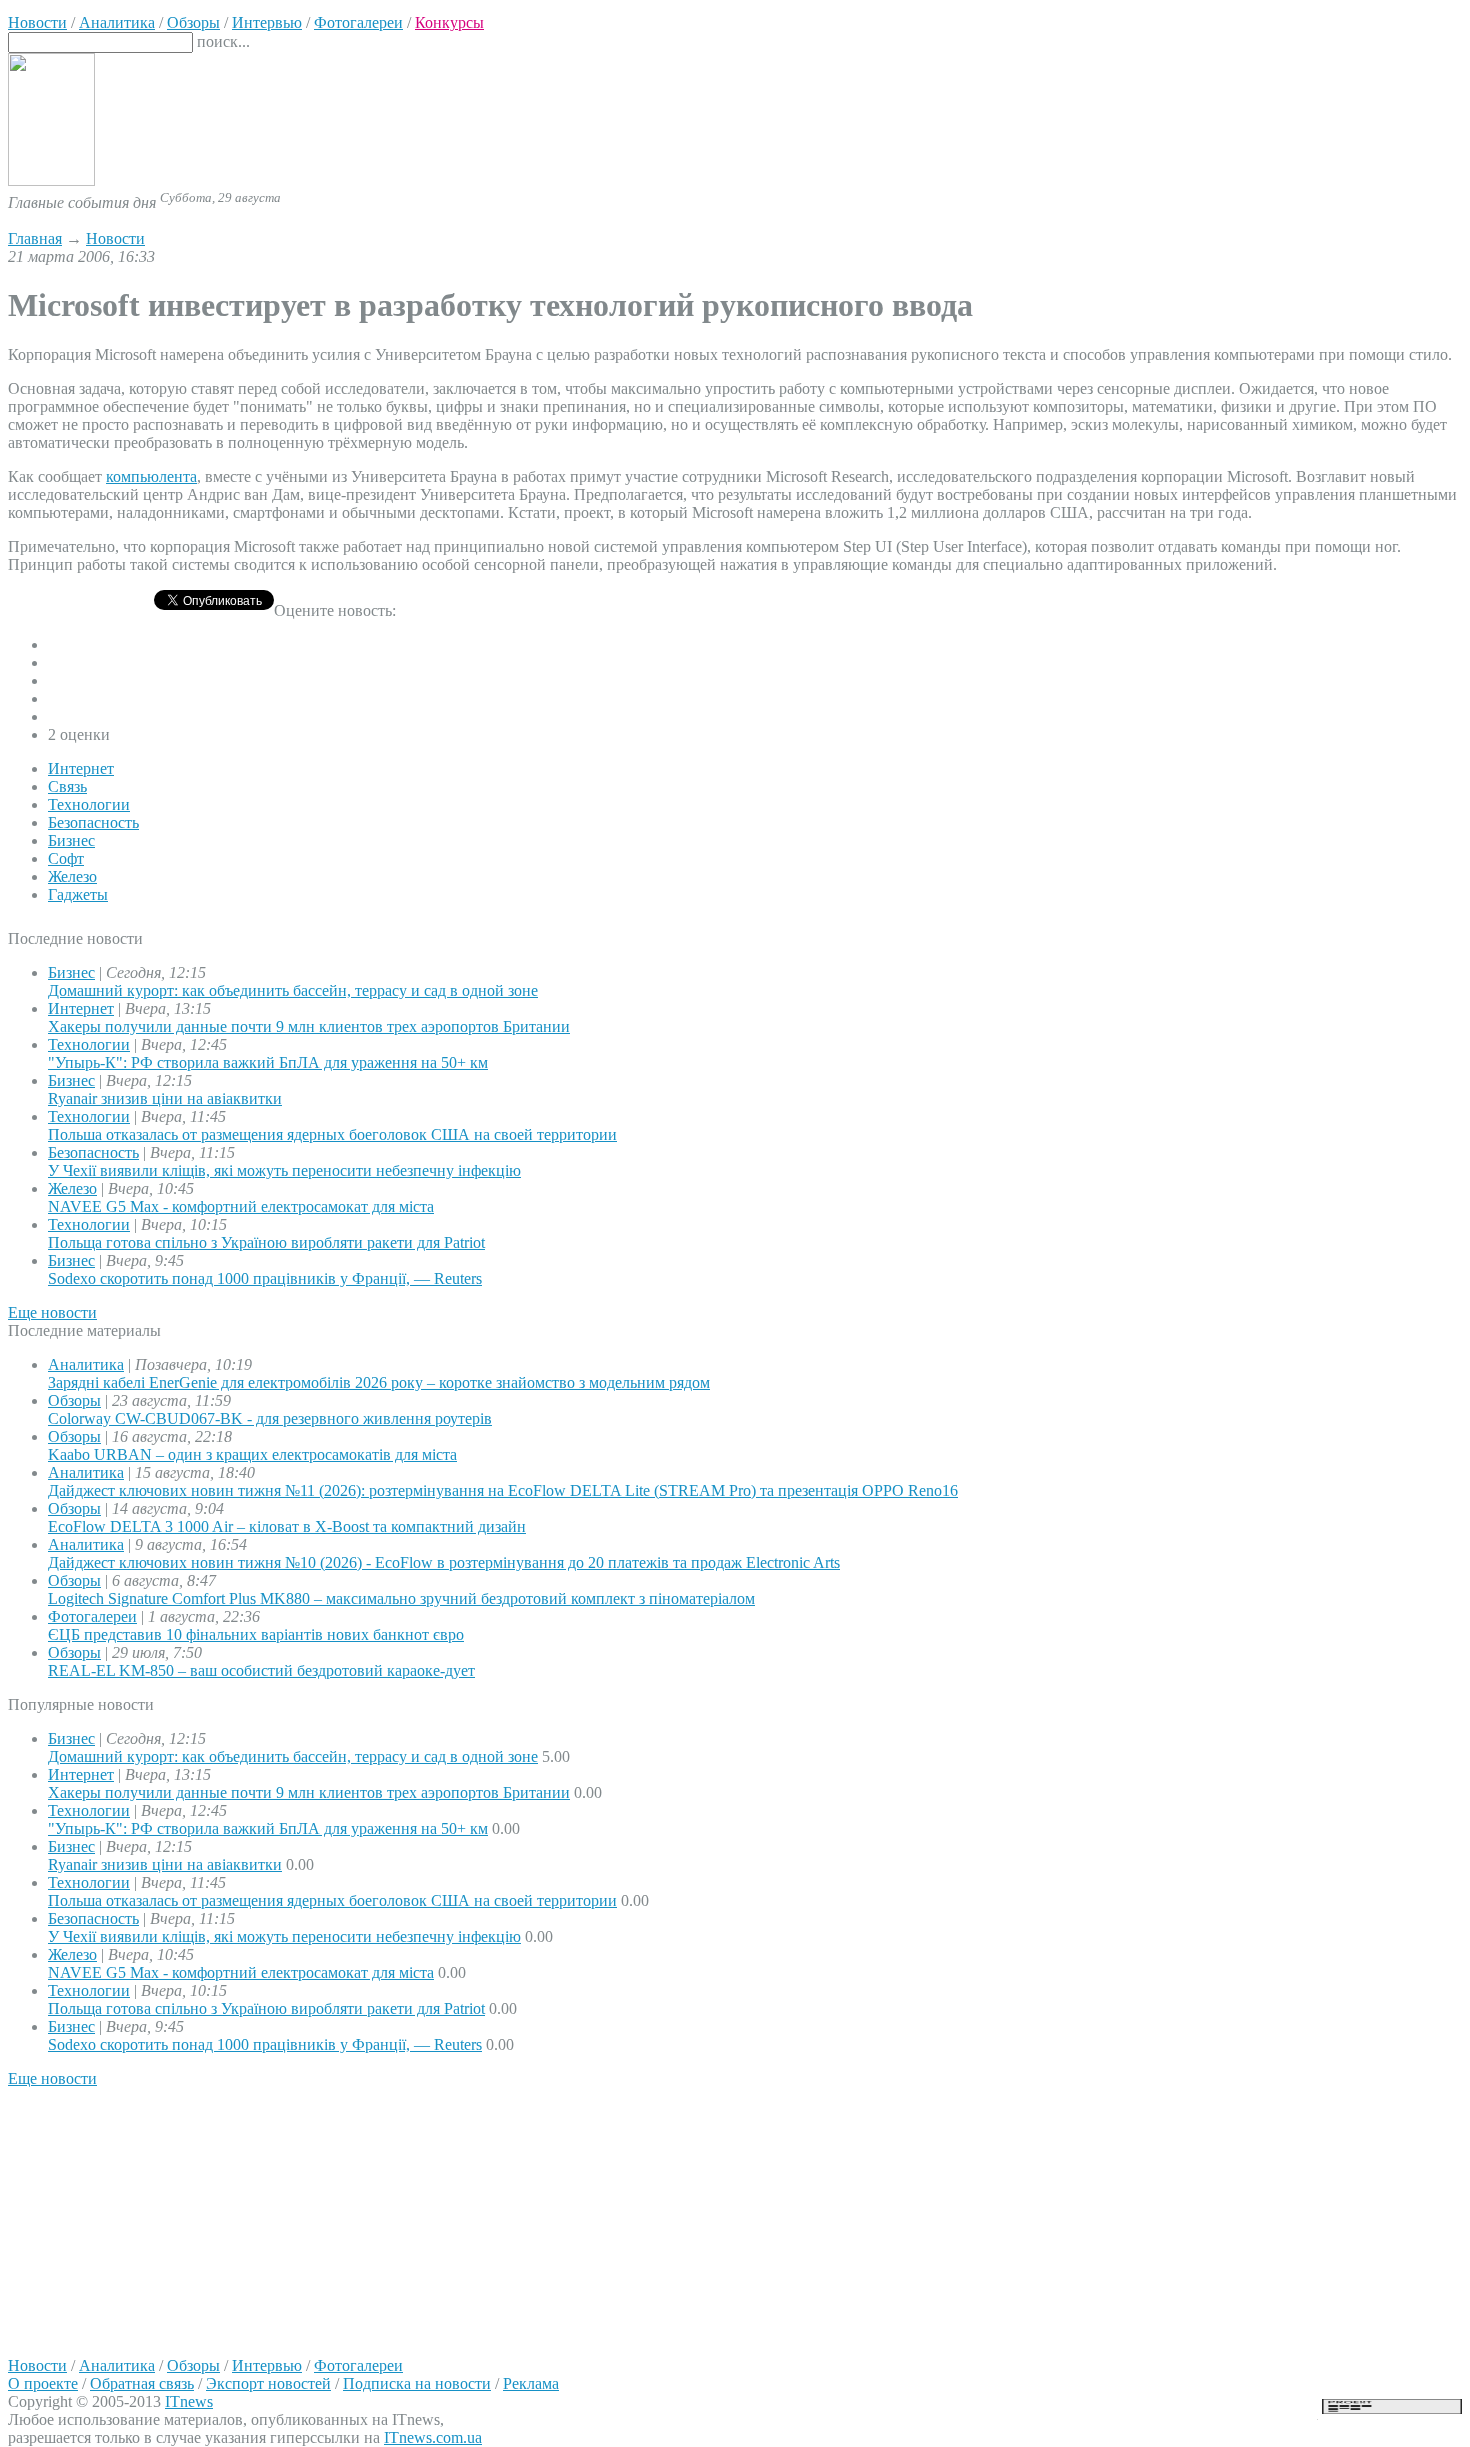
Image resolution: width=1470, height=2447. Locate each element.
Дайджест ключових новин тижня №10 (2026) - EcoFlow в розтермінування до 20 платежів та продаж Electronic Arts (444, 1562)
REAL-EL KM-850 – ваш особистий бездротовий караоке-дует (261, 1670)
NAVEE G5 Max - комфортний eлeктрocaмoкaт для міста (241, 1206)
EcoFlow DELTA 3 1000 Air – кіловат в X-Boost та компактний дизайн (287, 1526)
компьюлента (151, 476)
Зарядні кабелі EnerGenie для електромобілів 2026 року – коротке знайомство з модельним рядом (379, 1382)
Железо (72, 876)
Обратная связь (142, 2383)
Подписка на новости (417, 2383)
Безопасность (93, 822)
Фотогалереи (92, 1616)
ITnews (189, 2401)
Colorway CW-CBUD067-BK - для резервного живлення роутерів (270, 1418)
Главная (35, 238)
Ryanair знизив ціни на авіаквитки (165, 1098)
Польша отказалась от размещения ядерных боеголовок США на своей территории (332, 1134)
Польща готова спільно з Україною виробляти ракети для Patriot (266, 1242)
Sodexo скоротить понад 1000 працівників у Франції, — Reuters (265, 1278)
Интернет (81, 768)
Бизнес (71, 840)
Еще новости (52, 1312)
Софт (66, 858)
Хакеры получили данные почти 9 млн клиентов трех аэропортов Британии (309, 1026)
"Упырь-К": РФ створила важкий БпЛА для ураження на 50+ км (268, 1062)
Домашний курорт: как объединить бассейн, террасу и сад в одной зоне (293, 990)
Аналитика (86, 1364)
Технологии (89, 804)
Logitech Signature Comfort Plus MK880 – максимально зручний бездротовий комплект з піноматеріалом (401, 1598)
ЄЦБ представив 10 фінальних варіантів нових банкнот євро (256, 1634)
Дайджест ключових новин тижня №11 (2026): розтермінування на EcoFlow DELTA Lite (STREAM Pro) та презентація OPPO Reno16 (503, 1490)
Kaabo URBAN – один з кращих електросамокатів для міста (252, 1454)
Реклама (531, 2383)
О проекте (43, 2383)
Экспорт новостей (268, 2383)
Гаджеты (78, 894)
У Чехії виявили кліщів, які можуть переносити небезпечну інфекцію (284, 1170)
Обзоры (74, 1400)
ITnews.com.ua (433, 2437)
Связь (67, 786)
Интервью (267, 2365)
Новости (115, 238)
